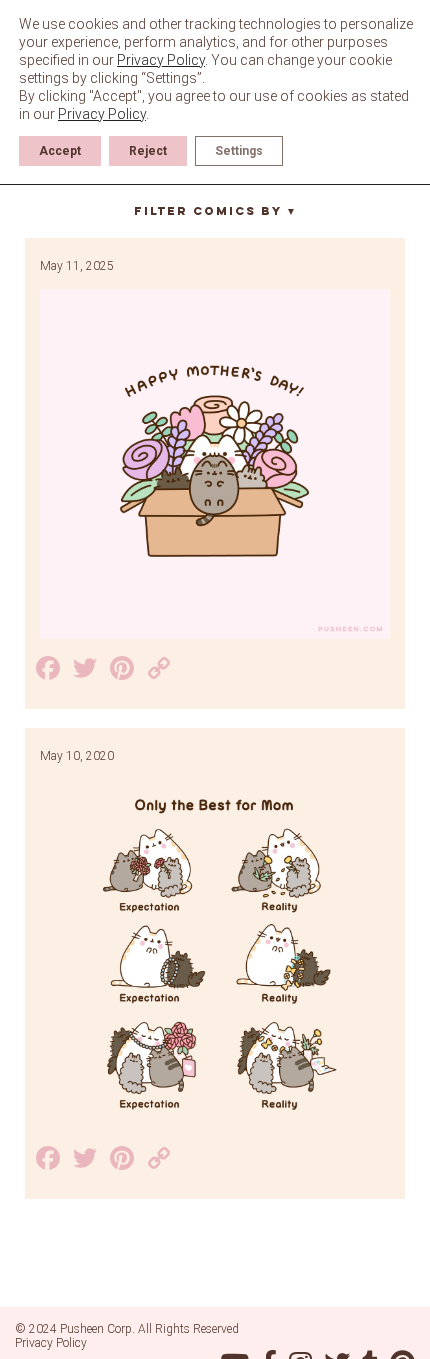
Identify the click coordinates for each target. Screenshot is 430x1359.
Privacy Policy (51, 1343)
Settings (239, 151)
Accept (60, 151)
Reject (148, 151)
